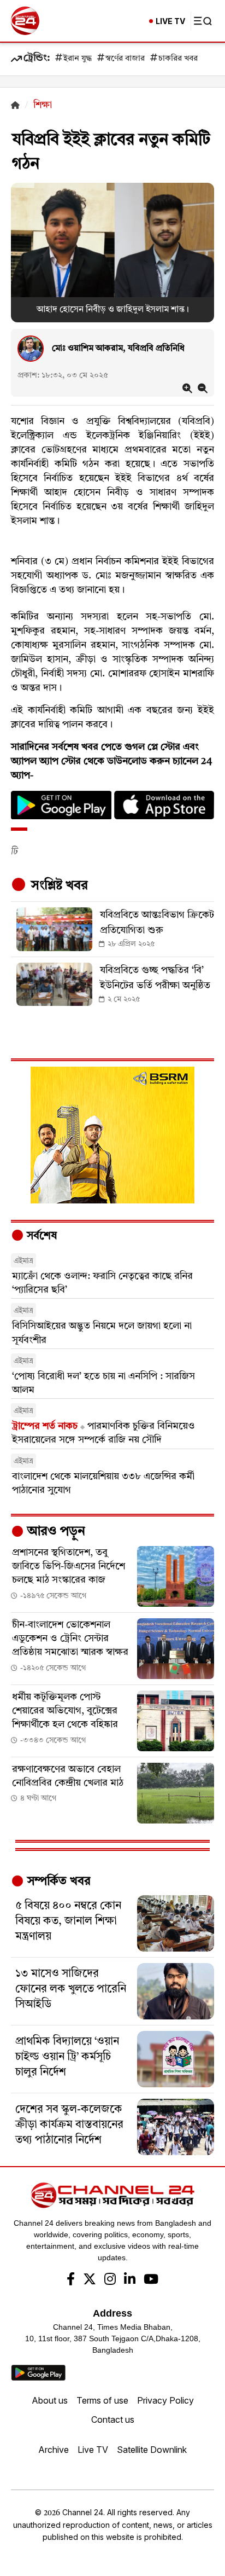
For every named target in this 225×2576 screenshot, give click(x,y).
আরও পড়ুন (55, 1532)
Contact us (113, 2419)
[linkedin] (130, 2280)
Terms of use (102, 2400)
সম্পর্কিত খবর (57, 1882)
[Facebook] (71, 2280)
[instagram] (110, 2280)
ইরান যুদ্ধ (78, 59)
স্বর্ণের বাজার (125, 59)
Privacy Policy (165, 2400)
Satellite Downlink (152, 2450)
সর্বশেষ (40, 1236)
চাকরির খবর (178, 59)
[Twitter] (90, 2280)
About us (50, 2400)
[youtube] (151, 2280)
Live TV (93, 2450)
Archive (54, 2450)
